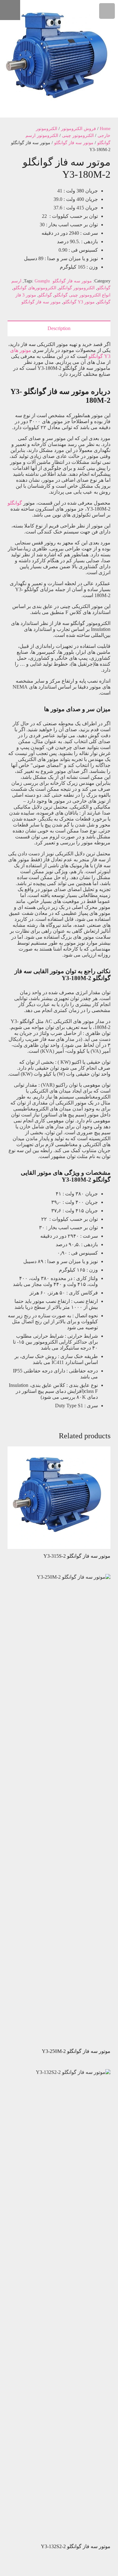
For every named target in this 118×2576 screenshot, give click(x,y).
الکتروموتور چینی (78, 135)
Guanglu (42, 281)
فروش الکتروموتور (79, 129)
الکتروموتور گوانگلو (77, 288)
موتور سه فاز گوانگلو (74, 143)
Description (59, 328)
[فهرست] (107, 11)
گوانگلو (45, 295)
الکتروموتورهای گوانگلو (35, 288)
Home (105, 129)
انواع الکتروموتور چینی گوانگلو (82, 295)
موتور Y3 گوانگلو (79, 302)
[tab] (59, 328)
